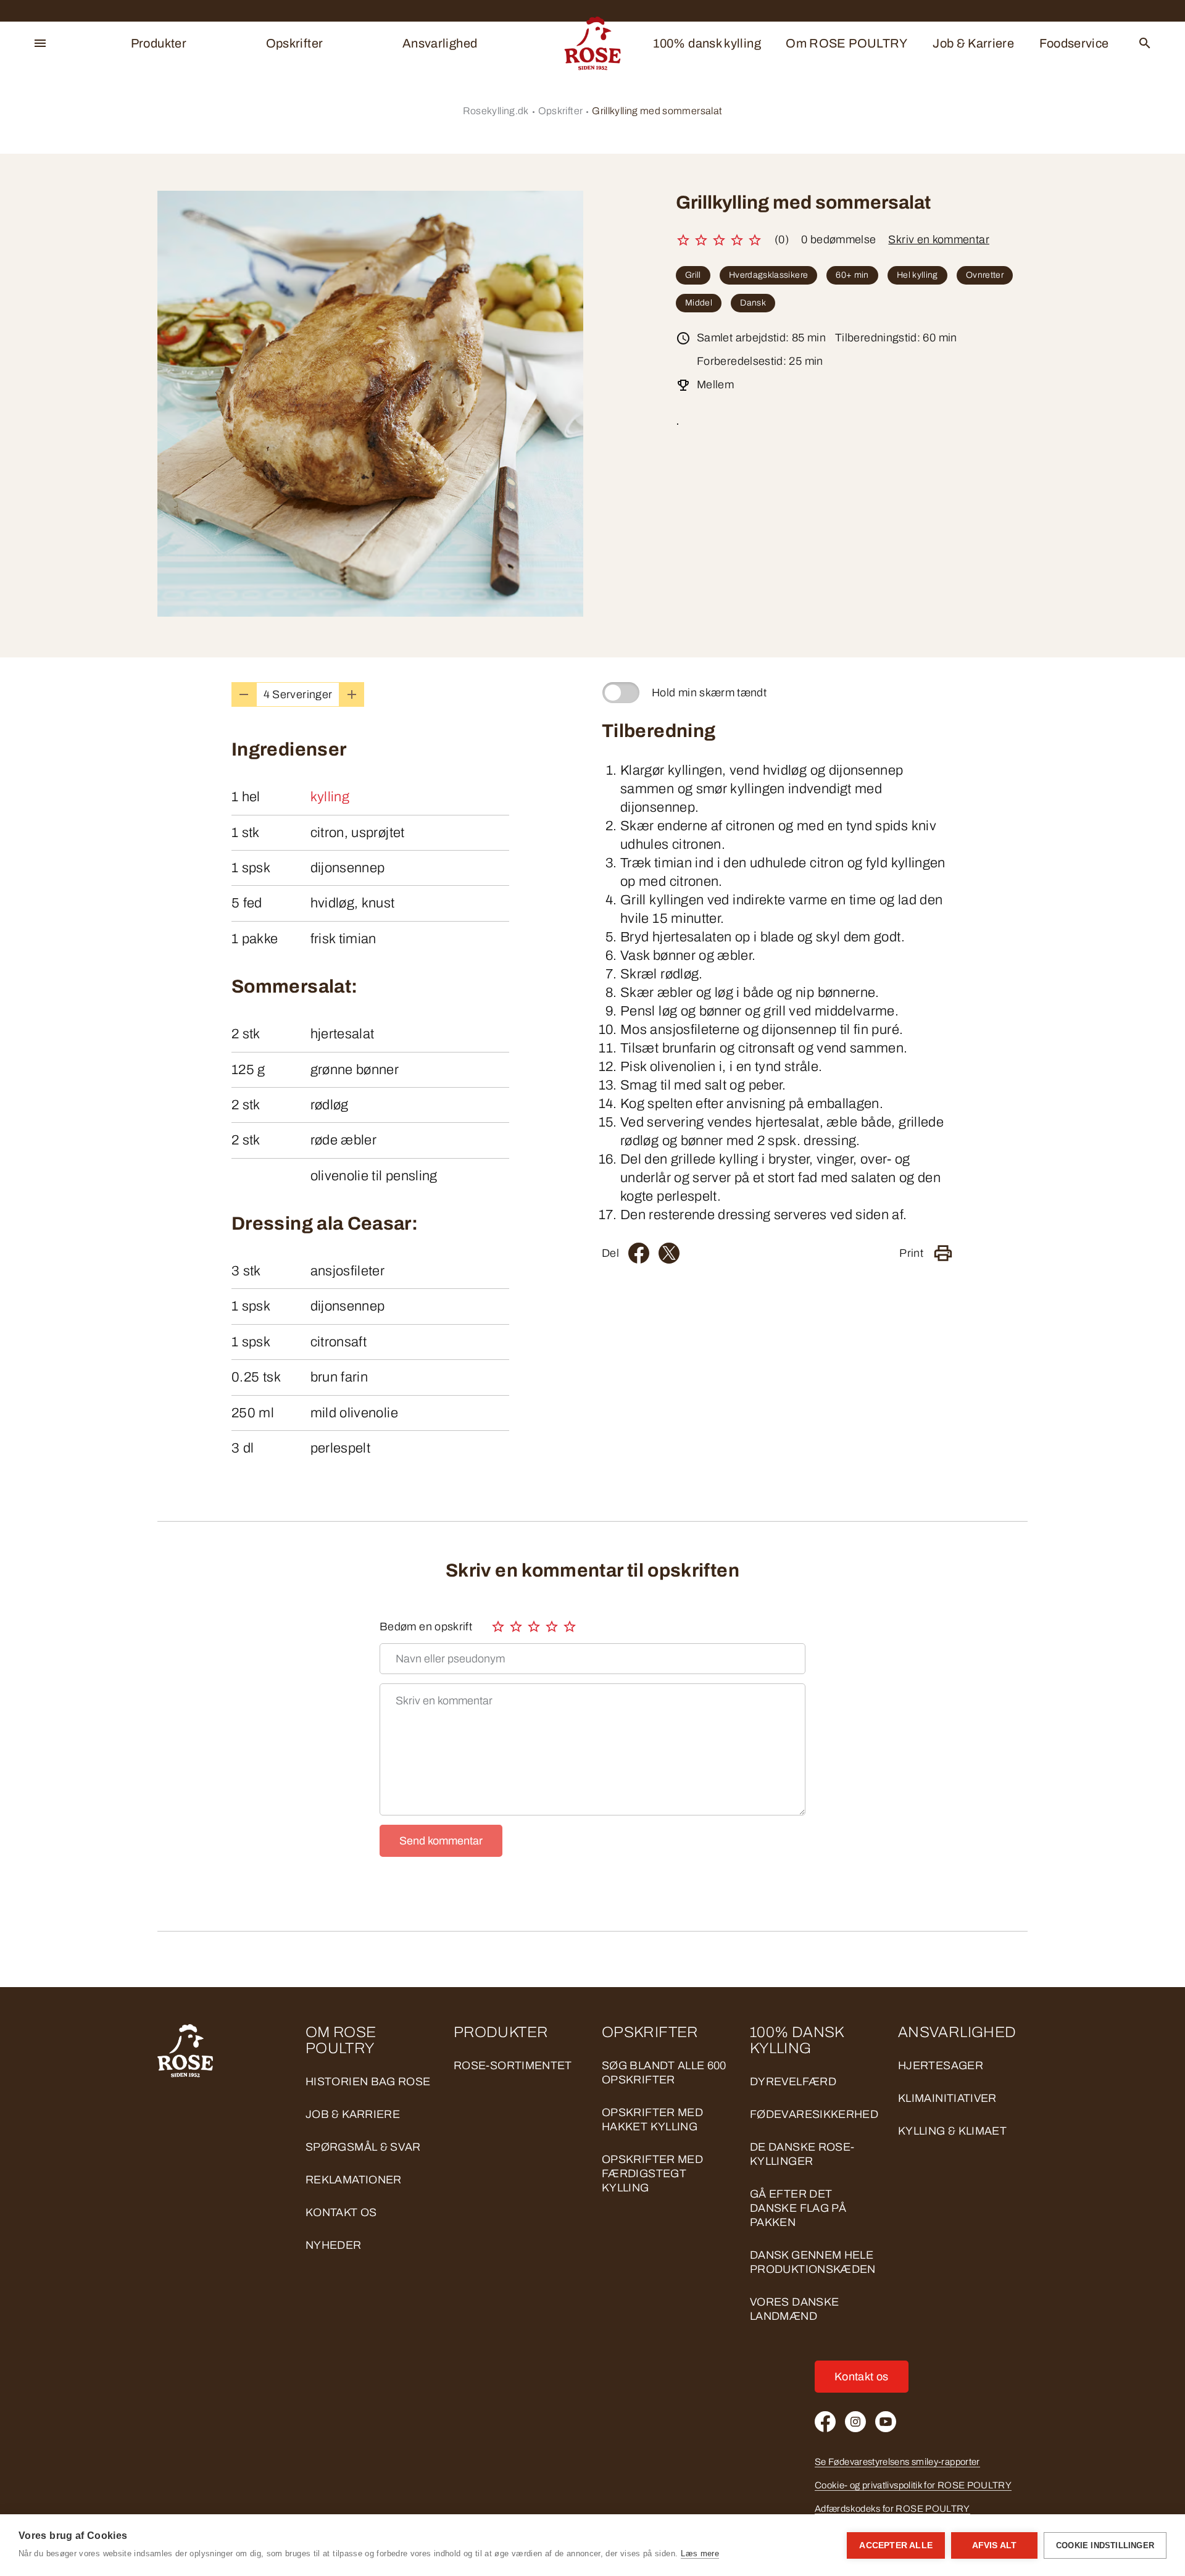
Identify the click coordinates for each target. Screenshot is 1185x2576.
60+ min (852, 275)
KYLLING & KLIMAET (952, 2131)
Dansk (753, 303)
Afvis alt (995, 2545)
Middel (699, 303)
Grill (693, 275)
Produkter (159, 43)
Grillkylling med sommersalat (657, 111)
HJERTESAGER (941, 2065)
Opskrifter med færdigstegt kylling (652, 2174)
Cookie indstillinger (1105, 2545)
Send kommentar (441, 1841)
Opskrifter (295, 43)
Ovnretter (985, 275)
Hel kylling (917, 275)
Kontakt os (341, 2212)
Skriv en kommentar (938, 240)
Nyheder (334, 2245)
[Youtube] (886, 2422)
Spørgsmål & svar (363, 2147)
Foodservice (1074, 43)
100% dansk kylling (707, 43)
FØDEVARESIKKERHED (814, 2114)
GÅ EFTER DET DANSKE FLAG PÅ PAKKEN (798, 2208)
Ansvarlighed (440, 43)
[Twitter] (669, 1253)
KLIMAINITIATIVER (947, 2098)
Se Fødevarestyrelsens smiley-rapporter (897, 2462)
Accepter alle (896, 2545)
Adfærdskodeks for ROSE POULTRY (892, 2509)
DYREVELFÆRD (793, 2082)
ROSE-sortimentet (513, 2065)
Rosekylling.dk (496, 111)
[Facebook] (639, 1253)
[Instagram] (855, 2422)
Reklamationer (354, 2180)
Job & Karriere (973, 43)
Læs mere (700, 2553)
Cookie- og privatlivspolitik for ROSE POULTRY (913, 2485)
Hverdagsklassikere (768, 275)
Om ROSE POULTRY (846, 43)
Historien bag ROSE (368, 2082)
